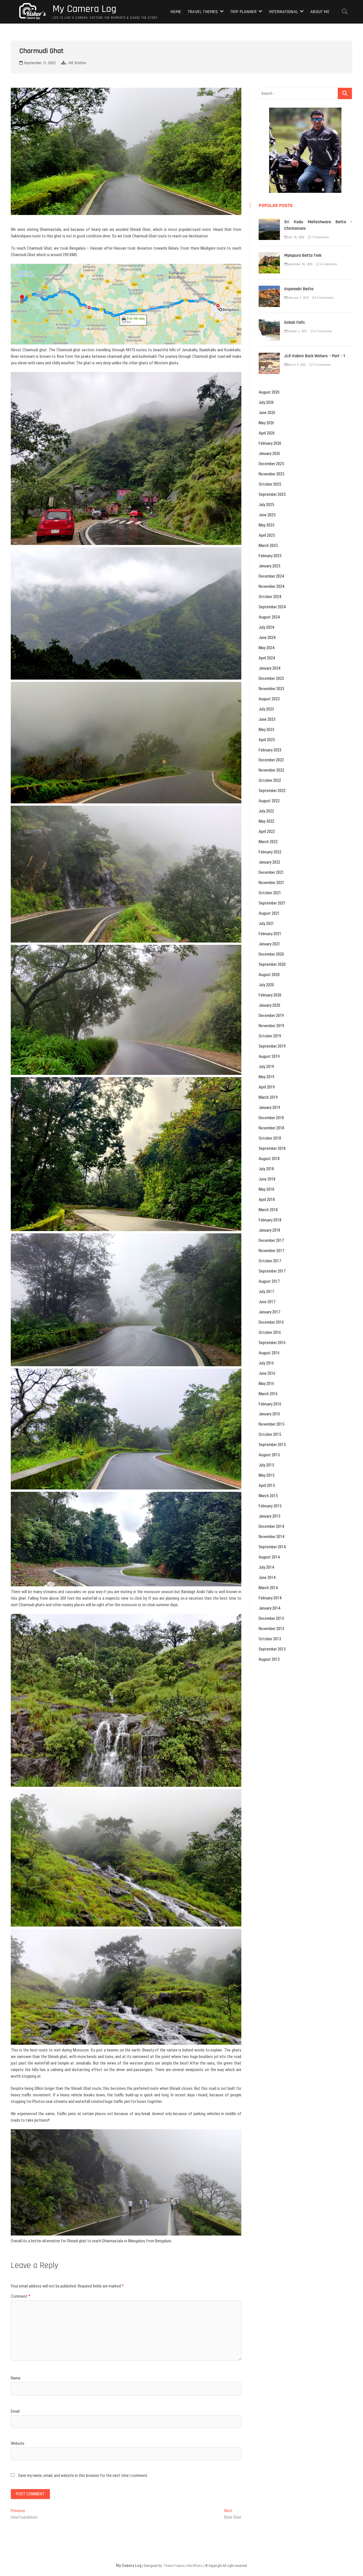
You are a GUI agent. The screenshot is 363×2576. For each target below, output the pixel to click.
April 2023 (267, 740)
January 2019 (269, 1108)
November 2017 (271, 1251)
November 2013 (271, 1629)
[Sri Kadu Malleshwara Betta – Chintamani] (269, 222)
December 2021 (271, 872)
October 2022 (270, 780)
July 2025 (266, 505)
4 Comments (325, 298)
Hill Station (77, 63)
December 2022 (271, 760)
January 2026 (269, 454)
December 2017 (271, 1240)
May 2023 (266, 730)
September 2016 (272, 1343)
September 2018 (272, 1148)
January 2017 (269, 1312)
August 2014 (269, 1557)
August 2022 (269, 801)
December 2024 (271, 576)
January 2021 (269, 944)
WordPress (195, 2566)
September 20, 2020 (300, 264)
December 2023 (271, 678)
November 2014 (271, 1537)
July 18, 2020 (296, 237)
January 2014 (269, 1608)
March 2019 (268, 1097)
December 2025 (271, 464)
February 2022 (270, 852)
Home (176, 12)
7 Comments (320, 237)
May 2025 (266, 525)
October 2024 (270, 597)
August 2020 (269, 975)
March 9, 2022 (296, 365)
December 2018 (271, 1118)
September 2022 (272, 791)
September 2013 (272, 1649)
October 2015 (270, 1434)
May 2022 (266, 821)
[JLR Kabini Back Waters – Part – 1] (269, 356)
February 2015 (270, 1506)
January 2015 (269, 1516)
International (283, 12)
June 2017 (267, 1302)
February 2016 (270, 1404)
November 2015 (271, 1424)
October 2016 (270, 1332)
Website (18, 2443)
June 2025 (267, 515)
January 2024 (269, 668)
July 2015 (266, 1465)
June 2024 (267, 638)
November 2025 (271, 474)
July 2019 (266, 1067)
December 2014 (271, 1526)
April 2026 (267, 433)
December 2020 (271, 954)
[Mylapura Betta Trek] (269, 255)
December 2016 (271, 1322)
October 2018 (270, 1138)
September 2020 (272, 964)
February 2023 (270, 750)
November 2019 (271, 1026)
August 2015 (269, 1455)
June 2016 (267, 1373)
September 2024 (272, 607)
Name (16, 2378)
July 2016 (266, 1363)
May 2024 (266, 648)
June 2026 (267, 413)
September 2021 (272, 903)
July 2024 (266, 627)
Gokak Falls (295, 322)
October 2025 (270, 484)
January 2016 (269, 1414)
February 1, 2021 (298, 298)
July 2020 (266, 985)
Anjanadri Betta (299, 289)
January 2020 (269, 1005)
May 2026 (266, 423)
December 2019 (271, 1016)
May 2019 (266, 1077)
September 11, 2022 (39, 63)
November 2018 (271, 1128)
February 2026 (270, 443)
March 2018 (268, 1210)
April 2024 (267, 658)
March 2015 (268, 1496)
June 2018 (267, 1179)
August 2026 (269, 392)
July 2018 (266, 1169)
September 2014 (272, 1547)
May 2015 (266, 1475)
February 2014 (270, 1598)
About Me (320, 12)
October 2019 (270, 1036)
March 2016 (268, 1394)
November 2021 (271, 883)
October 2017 (270, 1261)
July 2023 (266, 709)
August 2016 (269, 1353)
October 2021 (270, 893)
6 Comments (328, 264)
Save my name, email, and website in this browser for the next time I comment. (83, 2475)
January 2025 (269, 566)
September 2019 (272, 1046)
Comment (21, 2296)
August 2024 (269, 617)
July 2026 (266, 402)
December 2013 (271, 1618)
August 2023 (269, 699)
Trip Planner (243, 12)
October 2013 (270, 1639)
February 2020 (270, 995)
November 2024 (271, 586)
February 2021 (270, 934)
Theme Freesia (174, 2566)
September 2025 (272, 494)
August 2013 (269, 1659)
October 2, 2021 (297, 331)
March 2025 (268, 546)
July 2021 (266, 924)
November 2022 (271, 770)
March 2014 (268, 1588)
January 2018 (269, 1230)
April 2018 (267, 1200)
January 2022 (269, 862)
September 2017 (272, 1271)
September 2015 (272, 1445)
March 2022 (268, 842)
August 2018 (269, 1159)
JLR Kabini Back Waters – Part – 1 (315, 356)
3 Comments (322, 365)
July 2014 (266, 1567)
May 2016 (266, 1384)
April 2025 (267, 535)
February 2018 (270, 1220)
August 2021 (269, 913)
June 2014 (267, 1578)
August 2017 (269, 1281)
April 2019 (267, 1087)
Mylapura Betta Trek (303, 255)
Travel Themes (203, 12)
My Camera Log (84, 9)
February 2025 (270, 556)
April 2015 (267, 1486)
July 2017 (266, 1292)
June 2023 (267, 719)
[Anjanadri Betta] (269, 289)
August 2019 (269, 1056)
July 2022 (266, 811)
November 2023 (271, 689)
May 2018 (266, 1189)
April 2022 (267, 831)
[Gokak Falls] (269, 322)
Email (15, 2411)
